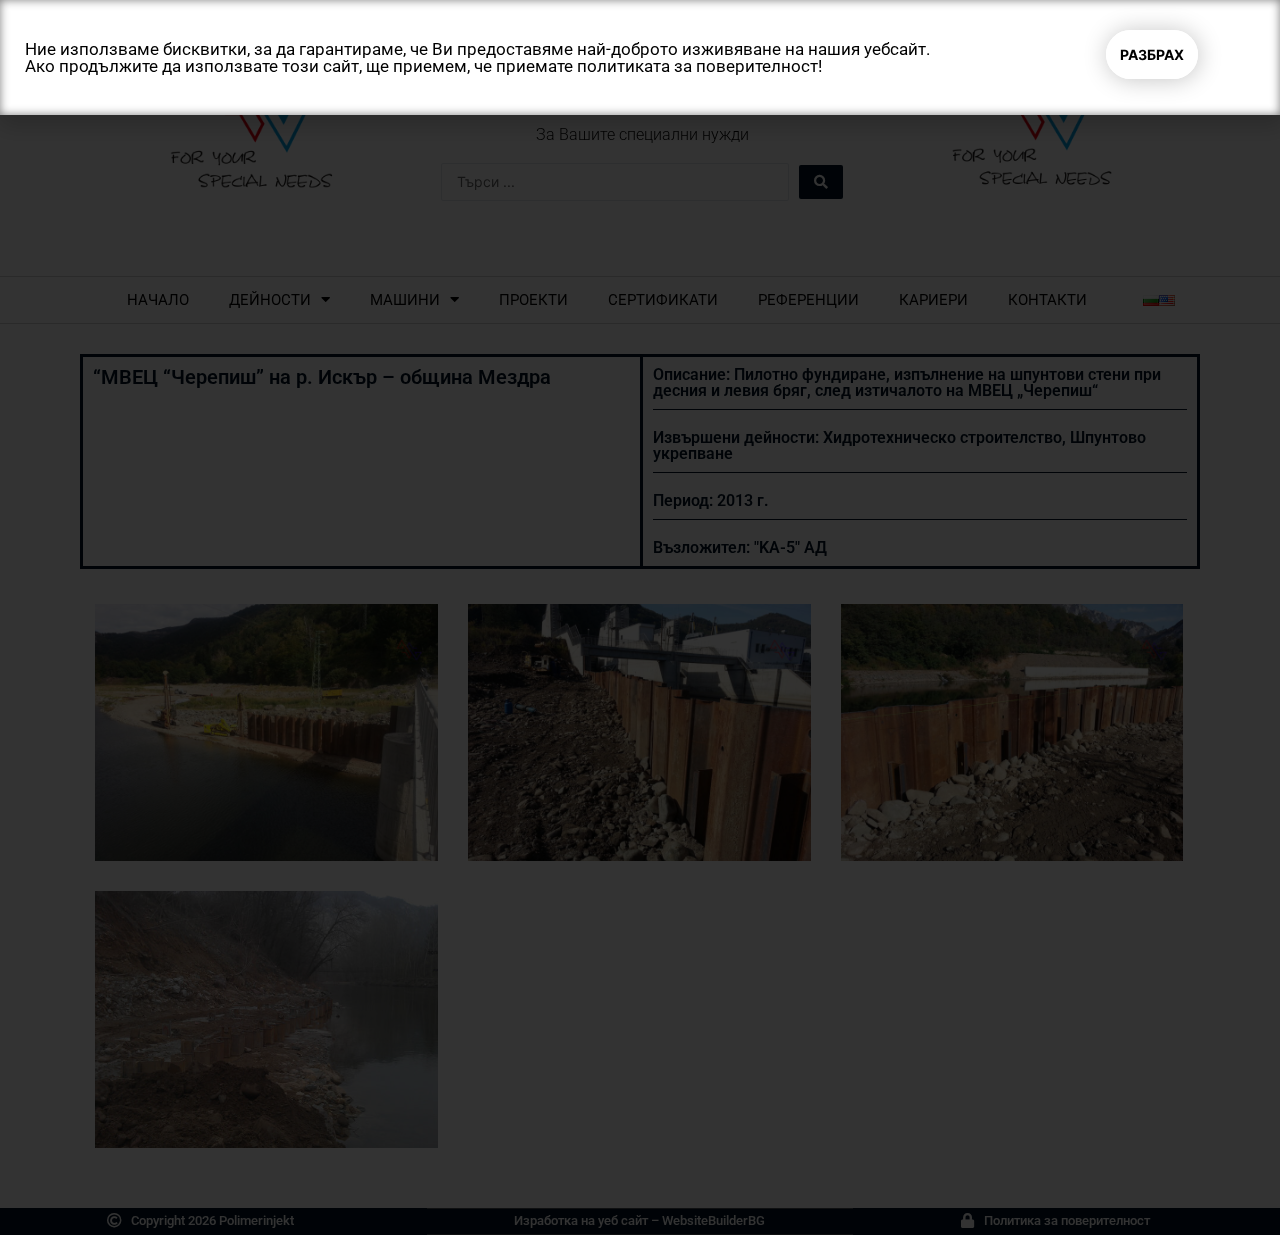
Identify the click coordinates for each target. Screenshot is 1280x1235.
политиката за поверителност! (699, 66)
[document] (640, 617)
